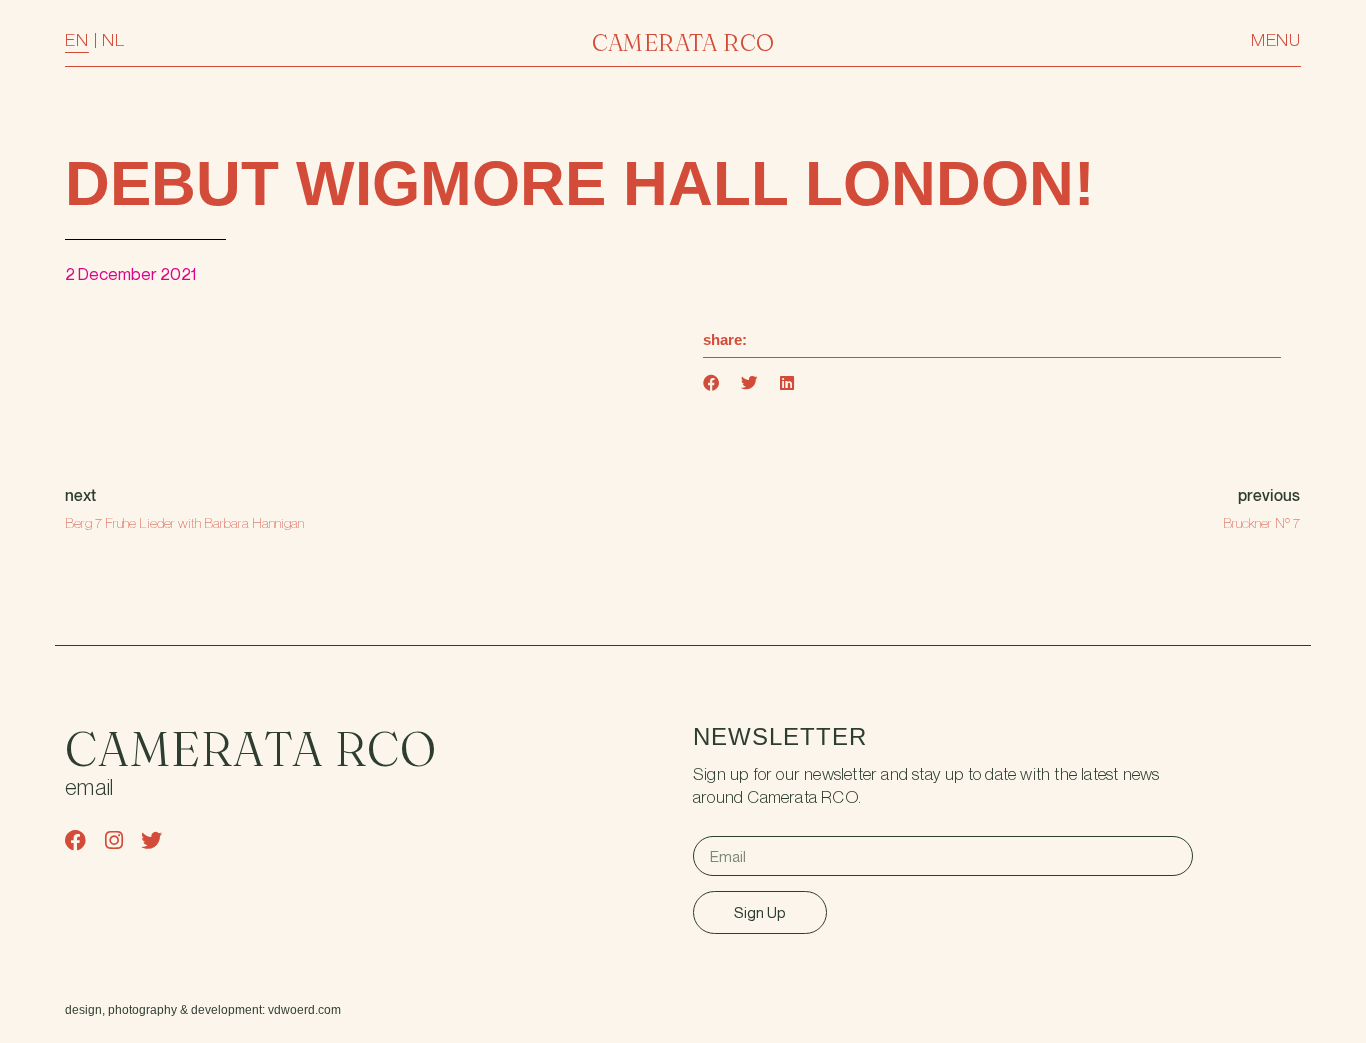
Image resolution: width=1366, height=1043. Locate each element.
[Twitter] (151, 840)
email (89, 788)
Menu (1276, 40)
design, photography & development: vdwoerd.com (203, 1010)
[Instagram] (113, 840)
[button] (712, 384)
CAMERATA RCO (683, 42)
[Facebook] (75, 840)
